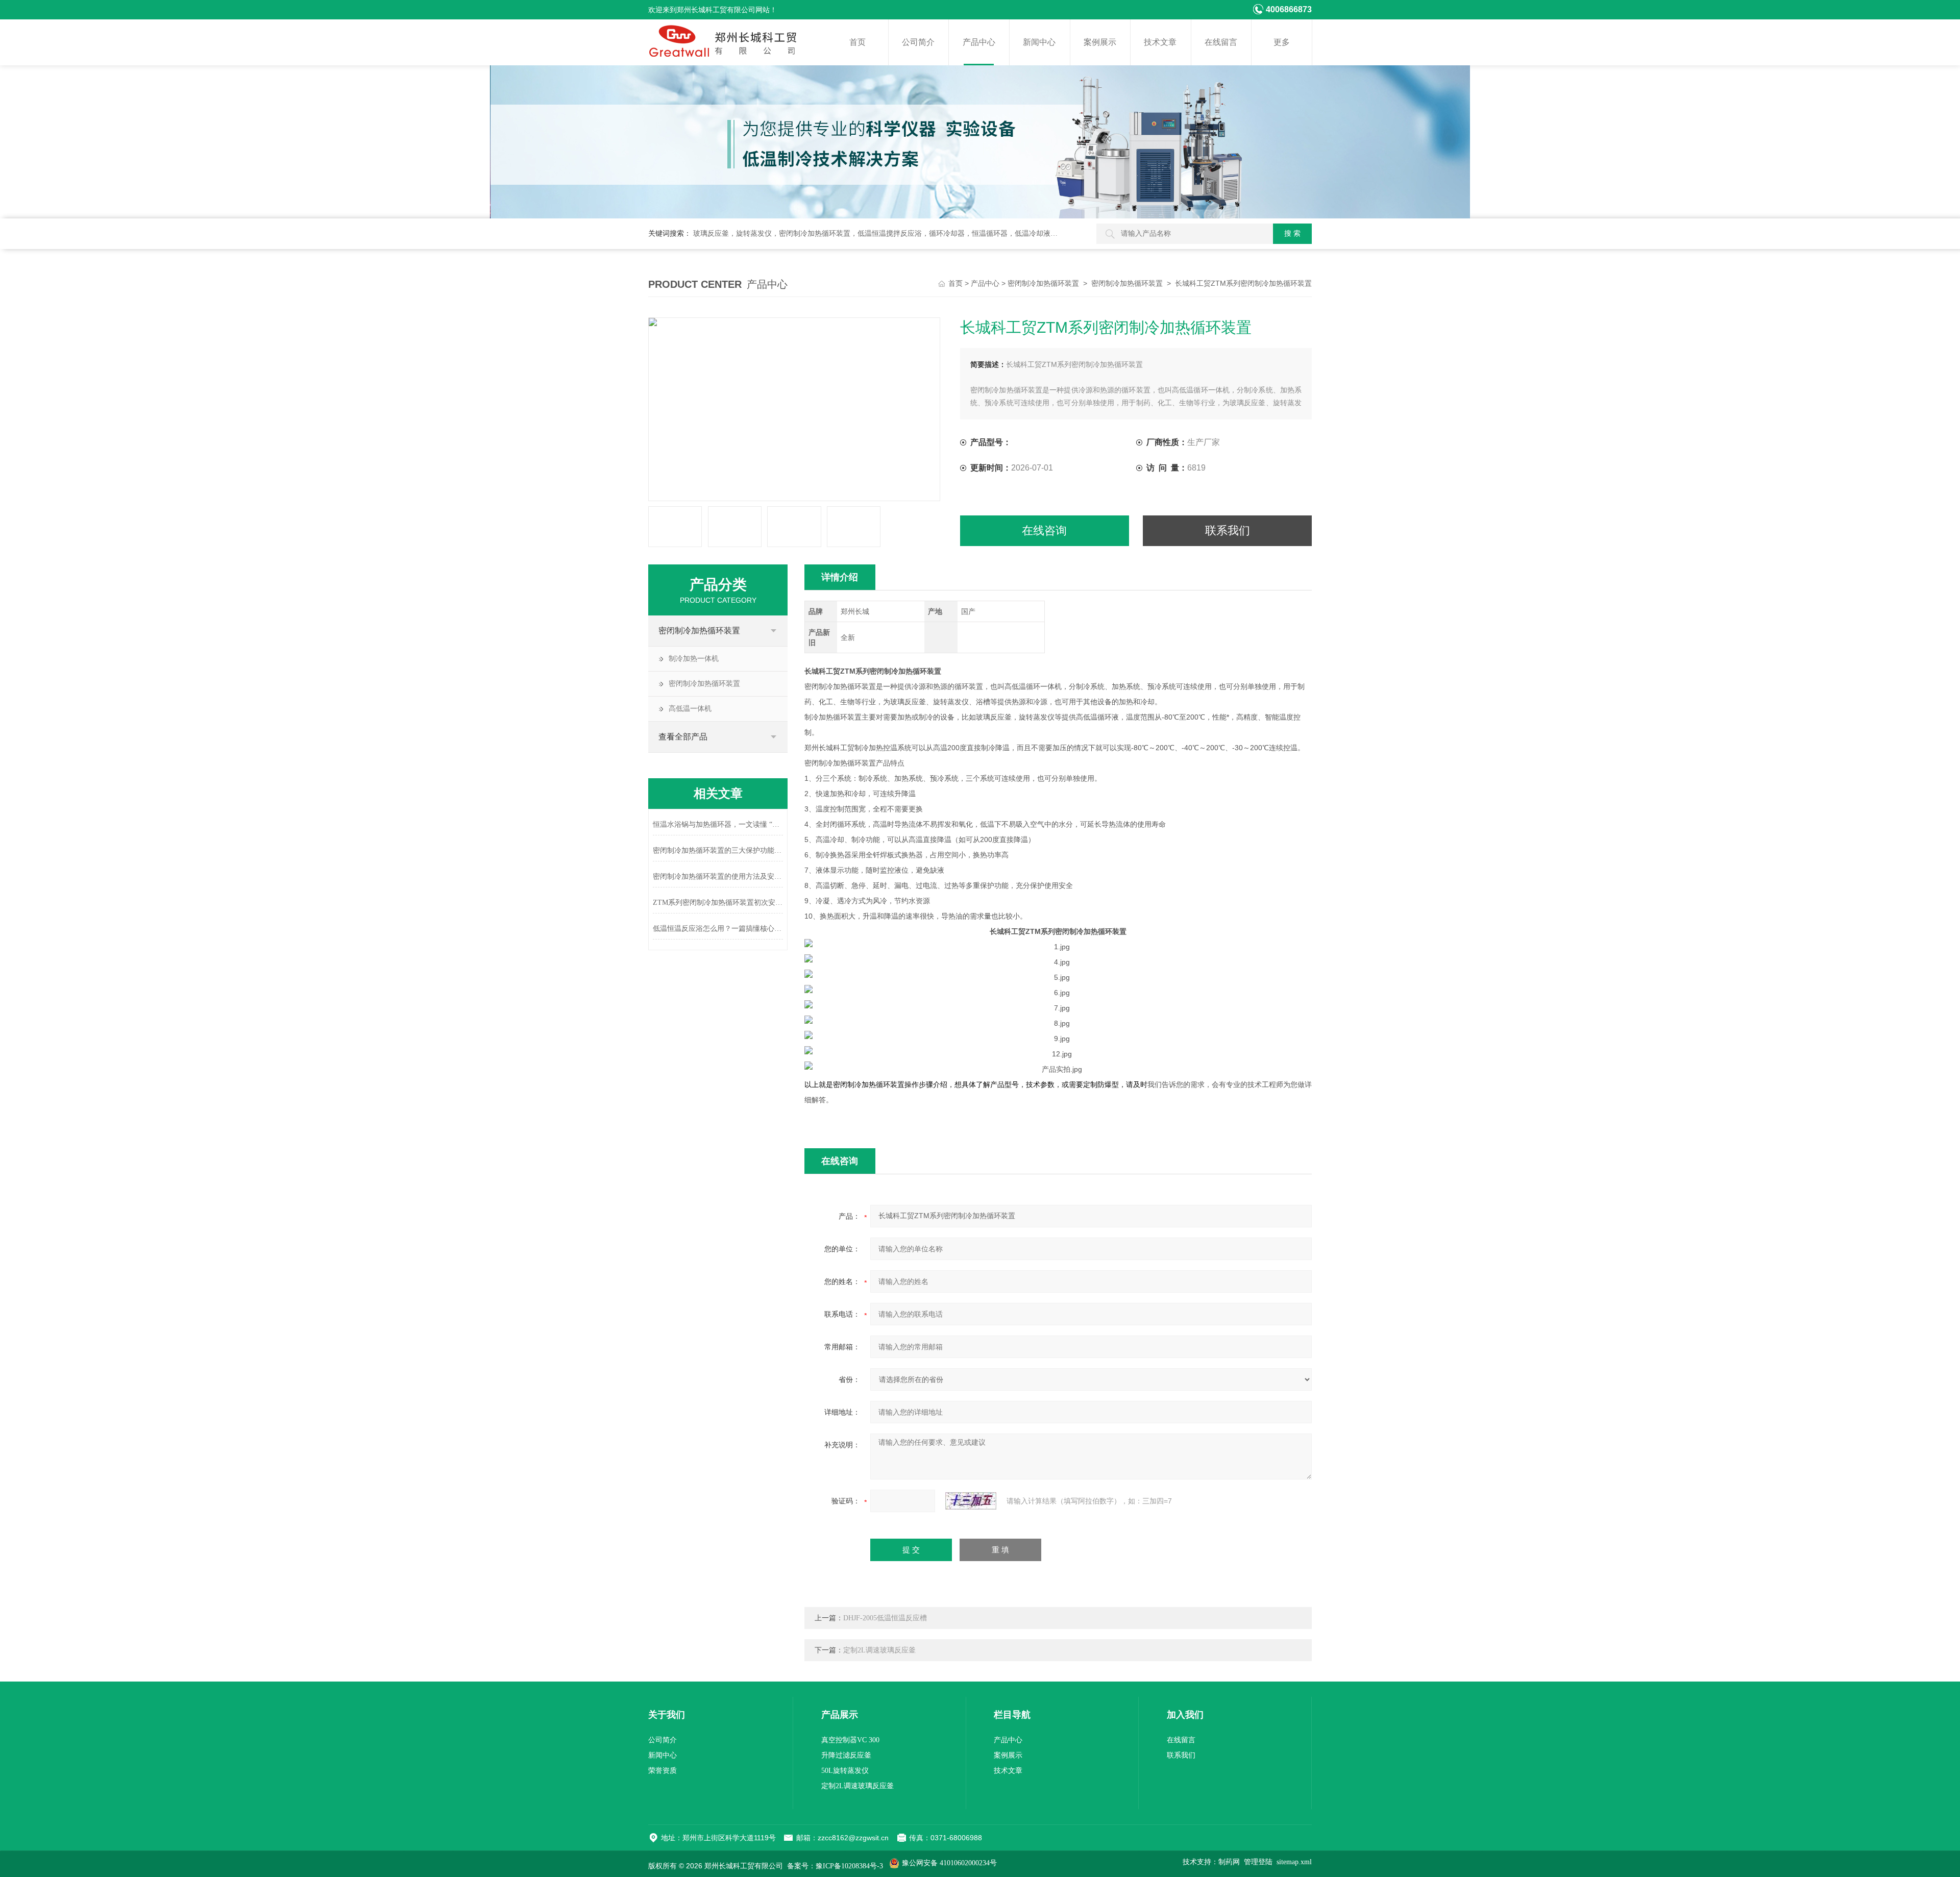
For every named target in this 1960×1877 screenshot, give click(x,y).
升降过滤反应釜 (846, 1755)
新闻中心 (1039, 42)
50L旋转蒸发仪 (845, 1771)
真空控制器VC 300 (850, 1740)
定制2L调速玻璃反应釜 (879, 1650)
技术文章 (1160, 42)
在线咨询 (1044, 530)
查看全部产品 (683, 737)
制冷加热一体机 (694, 659)
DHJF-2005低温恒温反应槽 (885, 1618)
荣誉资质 (663, 1771)
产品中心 (979, 42)
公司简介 (918, 42)
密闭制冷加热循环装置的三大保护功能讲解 (718, 850)
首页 (857, 42)
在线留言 (1221, 42)
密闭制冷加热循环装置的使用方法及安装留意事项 (718, 876)
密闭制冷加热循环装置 (1043, 283)
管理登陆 (1258, 1862)
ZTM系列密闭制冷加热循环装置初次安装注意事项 (718, 903)
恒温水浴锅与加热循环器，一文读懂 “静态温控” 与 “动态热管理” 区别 (718, 824)
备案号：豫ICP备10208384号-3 (835, 1866)
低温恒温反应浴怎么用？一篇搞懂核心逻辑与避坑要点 (718, 929)
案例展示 (1100, 42)
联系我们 (1228, 530)
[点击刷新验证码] (971, 1501)
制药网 (1229, 1862)
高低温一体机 (690, 709)
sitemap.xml (1294, 1862)
